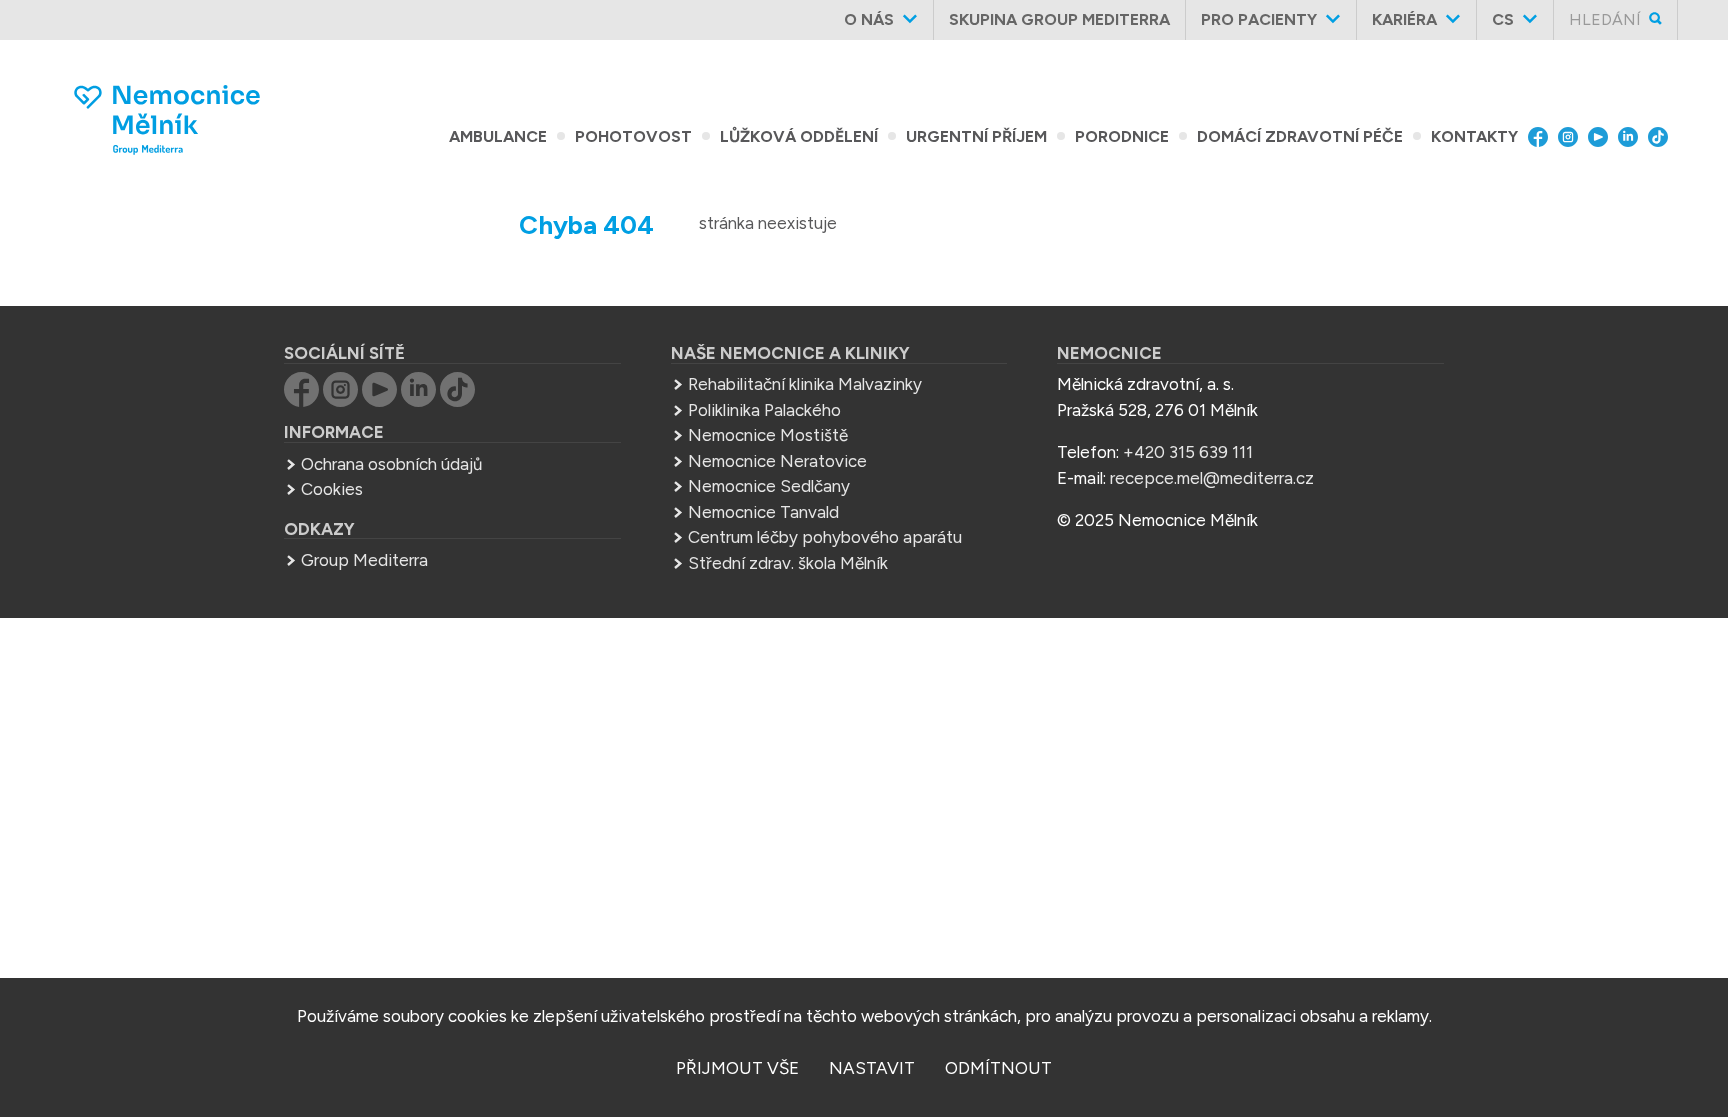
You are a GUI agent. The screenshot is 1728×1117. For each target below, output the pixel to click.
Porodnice (1122, 136)
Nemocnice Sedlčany (769, 486)
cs (1503, 19)
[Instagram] (1573, 137)
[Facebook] (1543, 137)
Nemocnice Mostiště (768, 435)
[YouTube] (1603, 137)
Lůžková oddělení (799, 136)
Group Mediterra (364, 560)
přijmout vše (737, 1068)
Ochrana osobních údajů (391, 464)
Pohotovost (633, 136)
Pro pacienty (1259, 19)
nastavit (872, 1068)
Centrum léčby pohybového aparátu (825, 537)
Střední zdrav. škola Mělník (788, 563)
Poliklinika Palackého (764, 410)
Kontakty (1474, 136)
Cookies (332, 489)
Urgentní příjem (976, 136)
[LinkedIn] (1633, 137)
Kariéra (1404, 19)
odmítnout (998, 1068)
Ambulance (498, 136)
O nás (869, 19)
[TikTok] (1663, 137)
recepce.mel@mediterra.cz (1212, 478)
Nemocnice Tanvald (763, 512)
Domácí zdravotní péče (1300, 136)
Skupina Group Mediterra (1059, 19)
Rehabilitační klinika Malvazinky (805, 384)
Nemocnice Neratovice (777, 461)
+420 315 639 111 (1188, 452)
